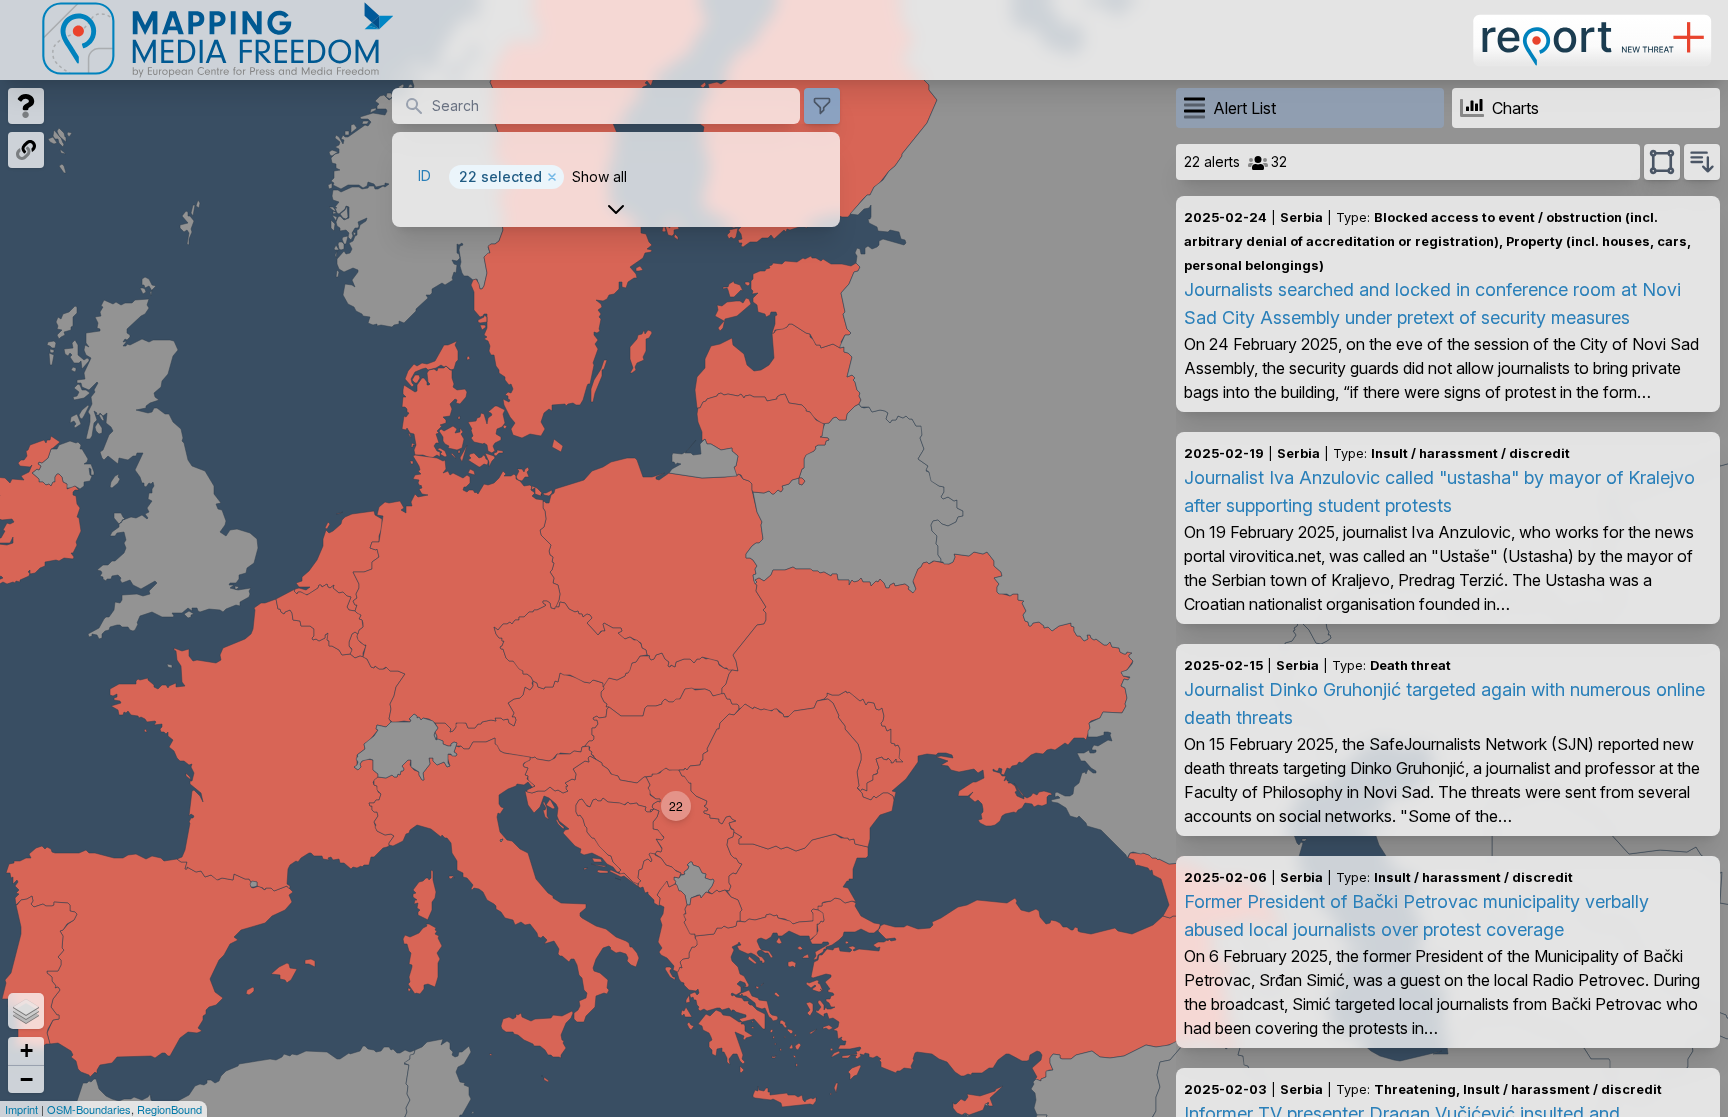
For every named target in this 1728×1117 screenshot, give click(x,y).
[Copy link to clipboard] (26, 150)
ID (424, 175)
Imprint (21, 1109)
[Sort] (1702, 162)
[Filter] (822, 106)
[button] (676, 806)
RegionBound (169, 1109)
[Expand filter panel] (616, 209)
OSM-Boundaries (89, 1109)
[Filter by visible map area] (1662, 162)
